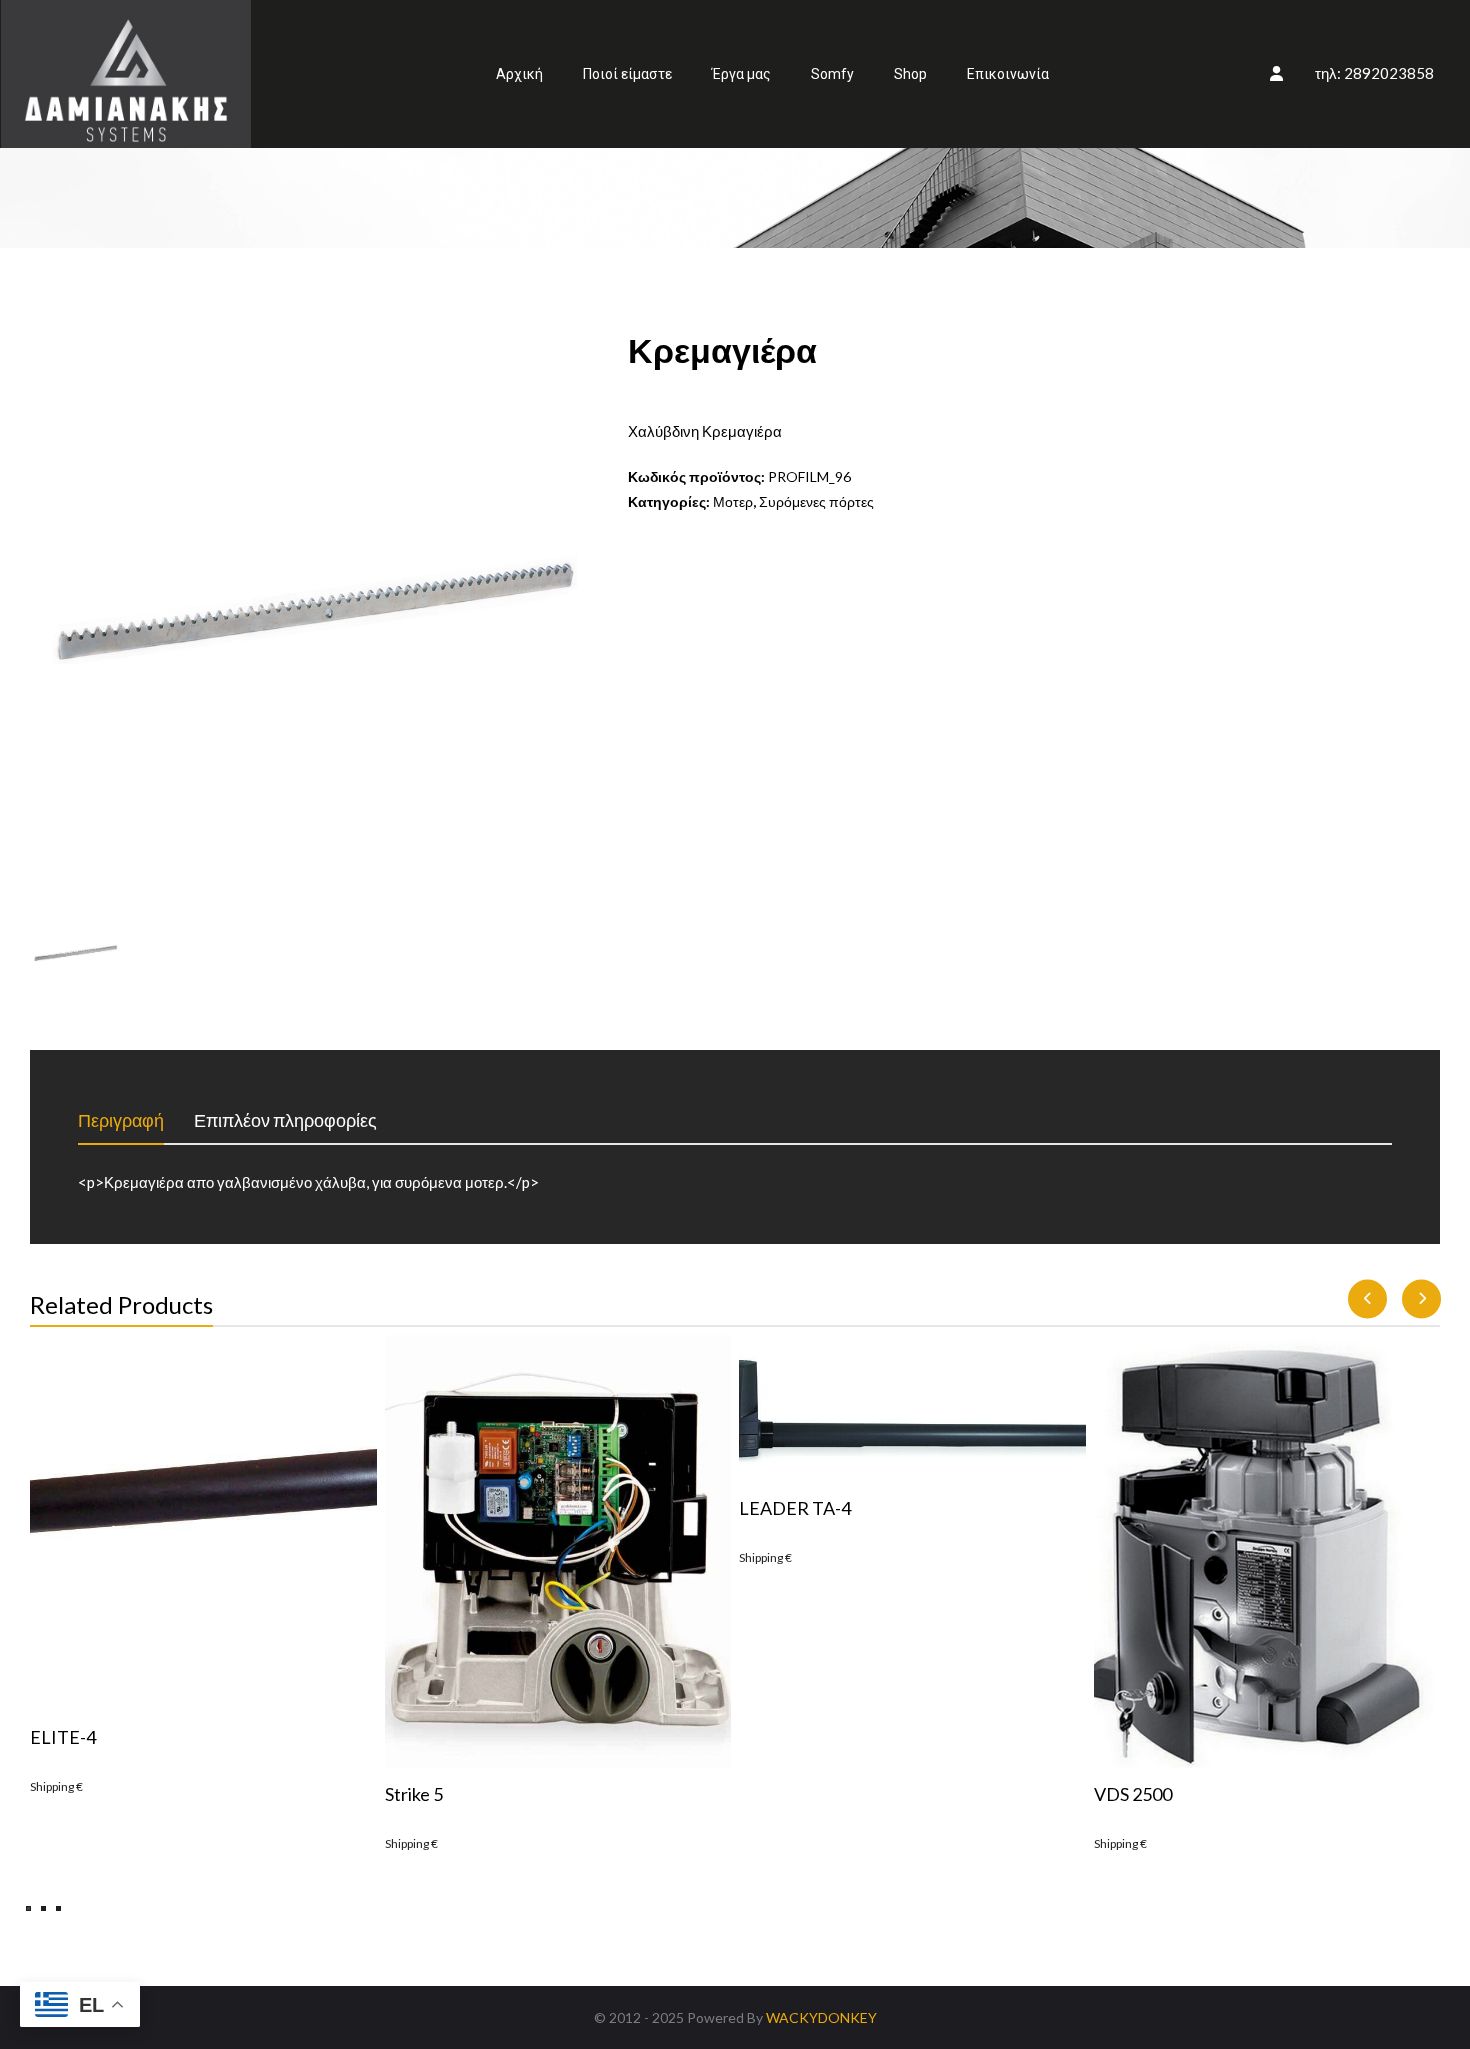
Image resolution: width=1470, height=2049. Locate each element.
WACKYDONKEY (821, 2017)
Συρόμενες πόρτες (816, 501)
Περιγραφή (121, 1120)
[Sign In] (1276, 73)
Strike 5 (414, 1794)
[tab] (136, 1120)
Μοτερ (733, 501)
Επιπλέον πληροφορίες (285, 1120)
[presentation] (1367, 1299)
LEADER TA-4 (795, 1508)
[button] (28, 1908)
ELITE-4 (63, 1737)
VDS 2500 (1133, 1794)
